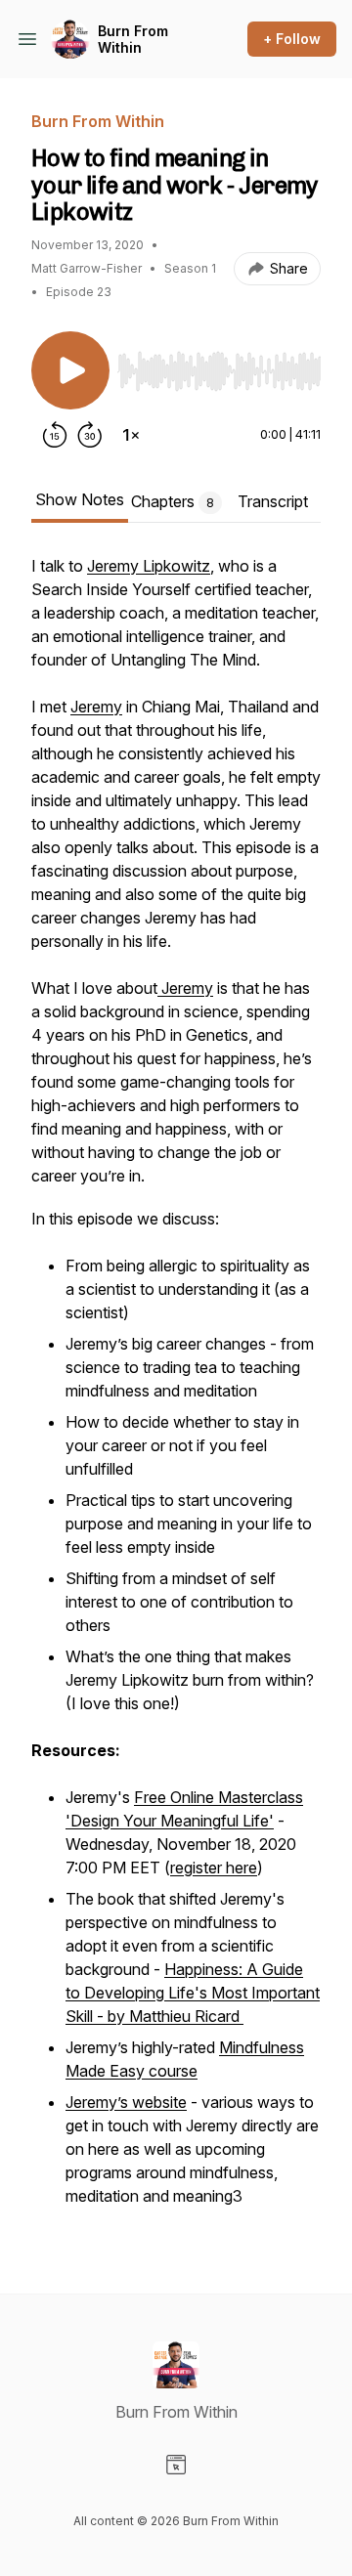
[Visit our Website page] (176, 2465)
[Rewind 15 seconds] (55, 435)
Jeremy (96, 707)
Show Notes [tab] (80, 499)
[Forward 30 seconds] (90, 435)
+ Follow (292, 39)
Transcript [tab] (273, 501)
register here (214, 1868)
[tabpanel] (176, 1393)
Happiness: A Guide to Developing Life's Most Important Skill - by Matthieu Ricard (193, 1993)
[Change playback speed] (131, 435)
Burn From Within (133, 40)
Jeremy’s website (126, 2102)
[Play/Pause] (70, 370)
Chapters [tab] (173, 501)
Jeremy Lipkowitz (149, 566)
